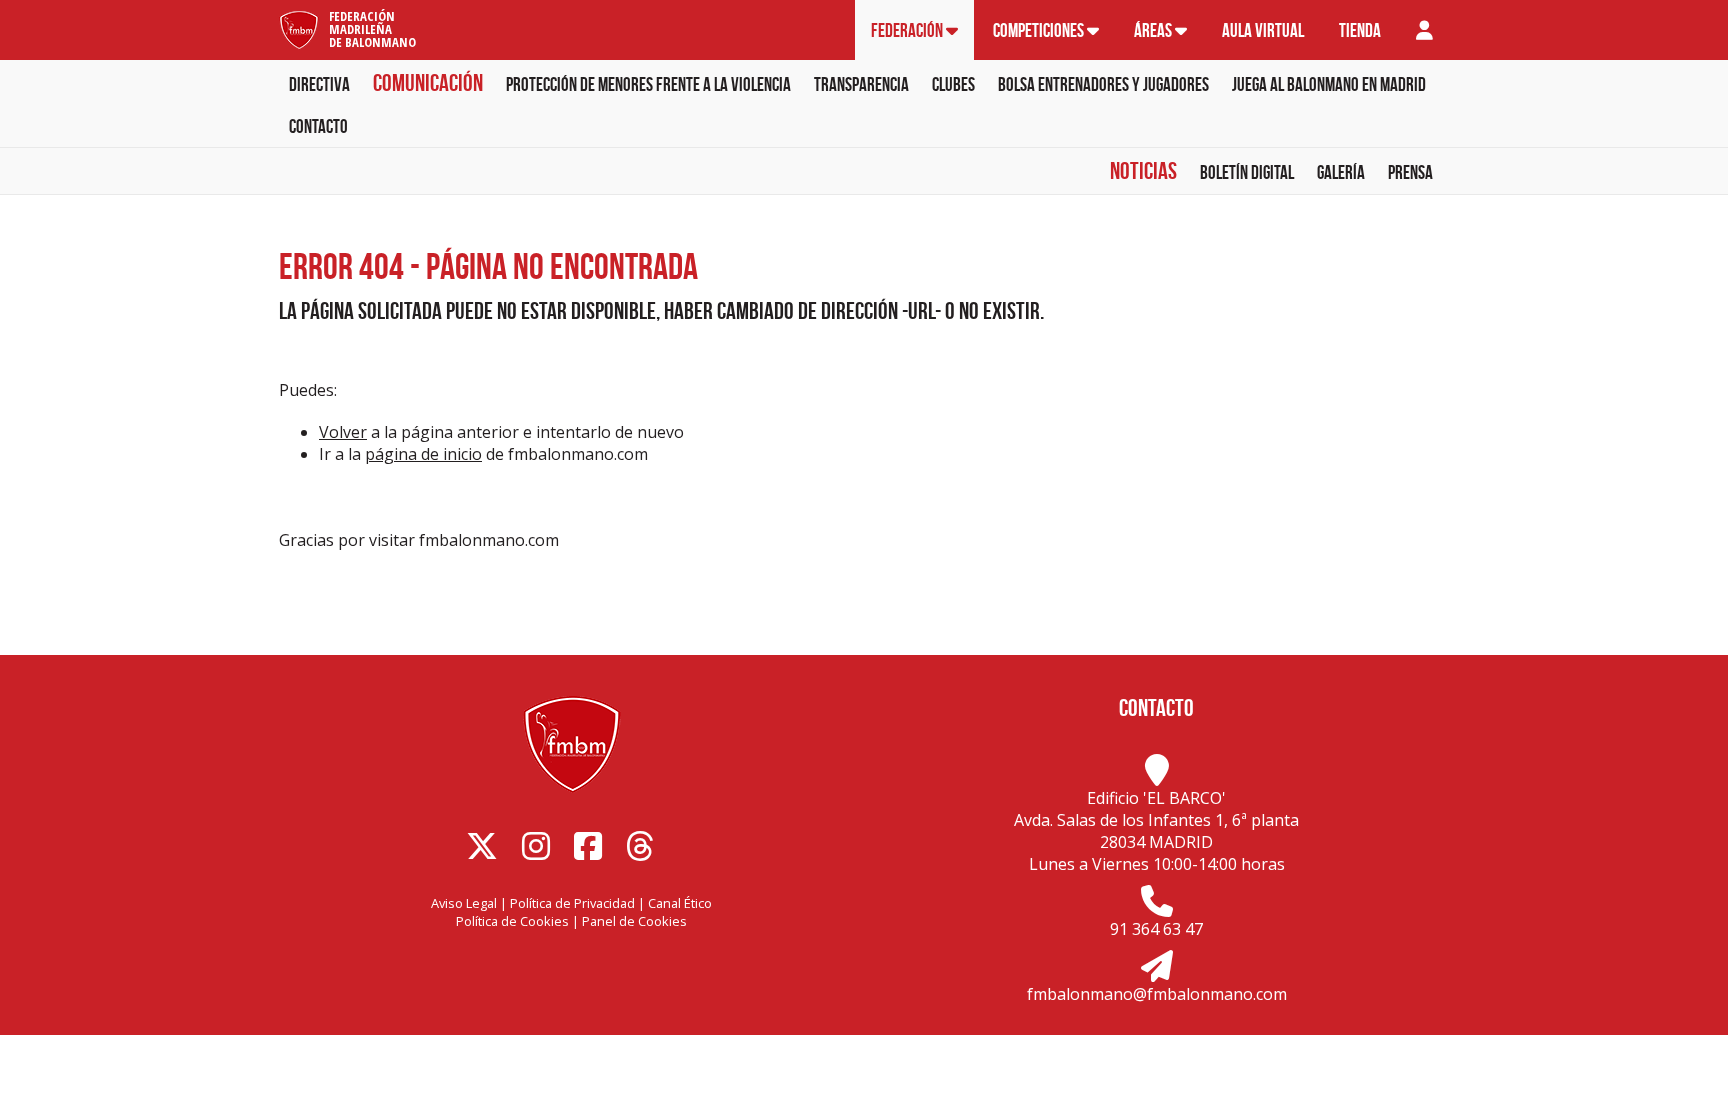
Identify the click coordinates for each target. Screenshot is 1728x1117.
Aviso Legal (464, 903)
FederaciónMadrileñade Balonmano (372, 29)
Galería (1341, 172)
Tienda (1360, 30)
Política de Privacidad (572, 903)
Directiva (319, 84)
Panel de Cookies (634, 921)
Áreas (1154, 30)
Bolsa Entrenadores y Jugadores (1103, 84)
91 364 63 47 (1156, 929)
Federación (908, 30)
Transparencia (861, 84)
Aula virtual (1263, 30)
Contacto (318, 126)
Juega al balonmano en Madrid (1329, 84)
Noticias (1143, 171)
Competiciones (1040, 30)
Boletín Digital (1247, 172)
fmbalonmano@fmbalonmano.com (1157, 994)
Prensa (1410, 172)
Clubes (953, 84)
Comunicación (428, 83)
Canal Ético (680, 903)
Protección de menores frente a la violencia (648, 84)
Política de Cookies (512, 921)
